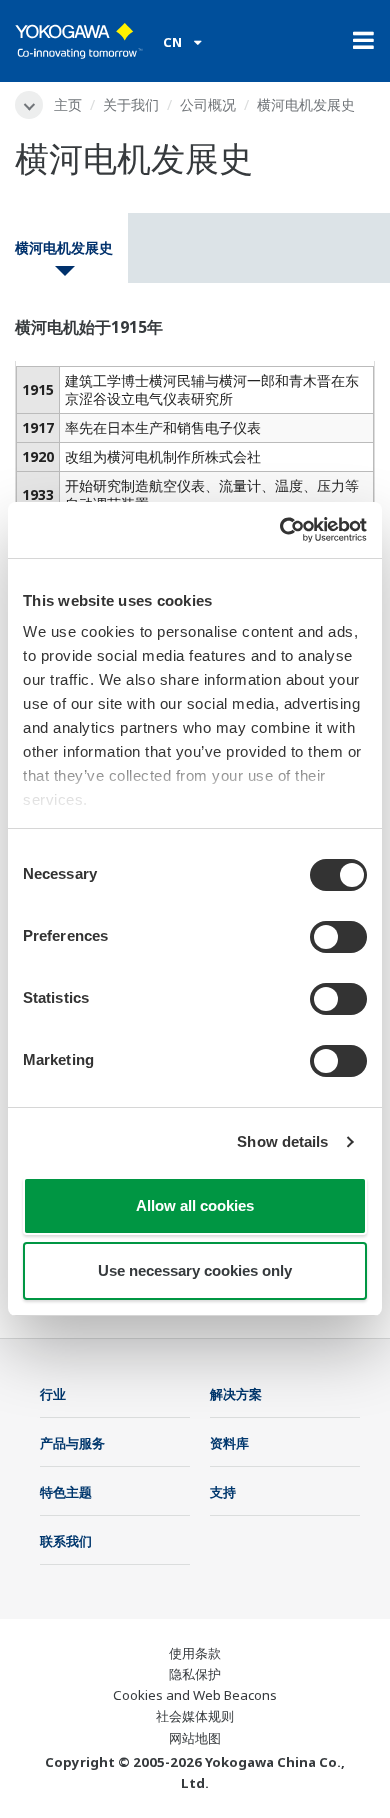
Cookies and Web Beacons (195, 1695)
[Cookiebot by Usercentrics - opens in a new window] (280, 530)
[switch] (338, 937)
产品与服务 (72, 1443)
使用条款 (195, 1653)
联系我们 (66, 1541)
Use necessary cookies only (195, 1270)
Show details (282, 1141)
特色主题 (66, 1492)
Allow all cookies (195, 1205)
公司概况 (208, 104)
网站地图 (195, 1738)
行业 (53, 1394)
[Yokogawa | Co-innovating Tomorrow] (79, 41)
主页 (68, 104)
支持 (223, 1492)
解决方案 (236, 1394)
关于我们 (131, 104)
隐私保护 (195, 1674)
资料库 (229, 1443)
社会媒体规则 (195, 1716)
